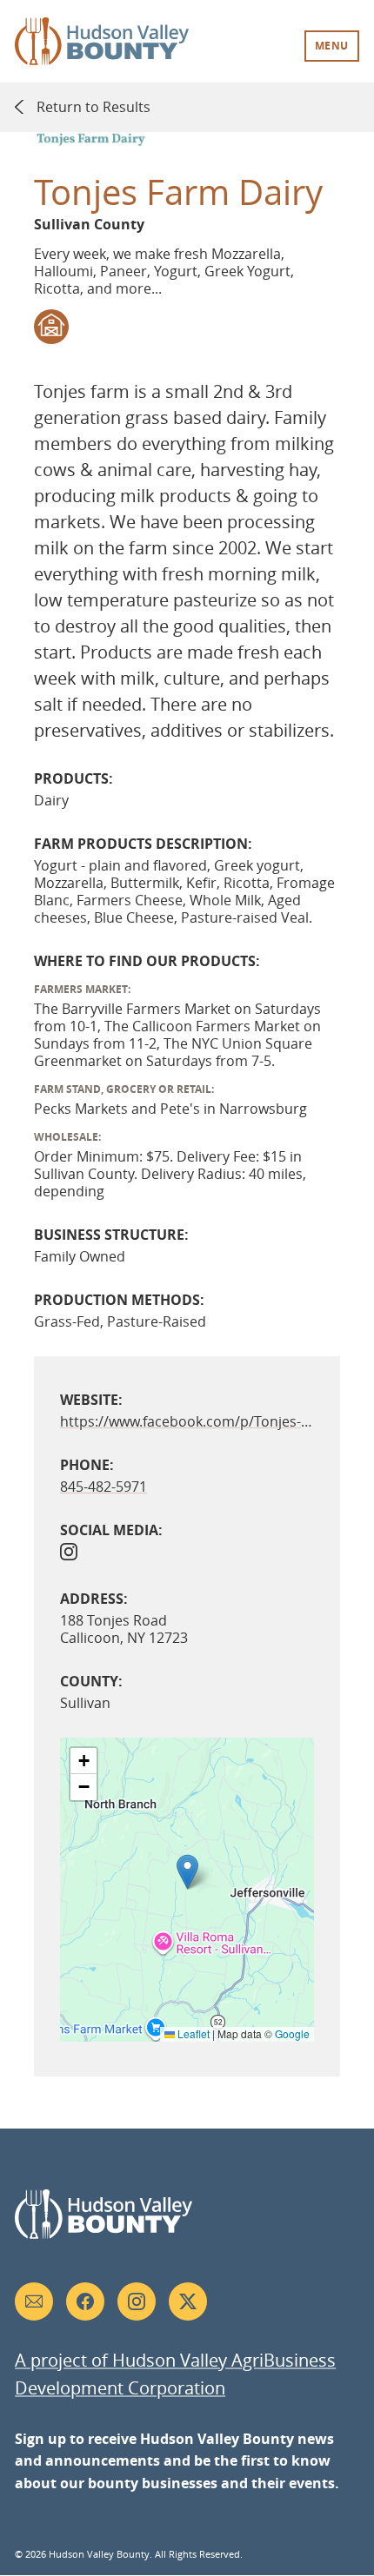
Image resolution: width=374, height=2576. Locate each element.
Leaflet (192, 2033)
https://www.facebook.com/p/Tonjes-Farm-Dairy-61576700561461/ (187, 1421)
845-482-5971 (104, 1487)
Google (292, 2033)
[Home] (102, 56)
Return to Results (93, 107)
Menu (332, 46)
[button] (187, 1872)
